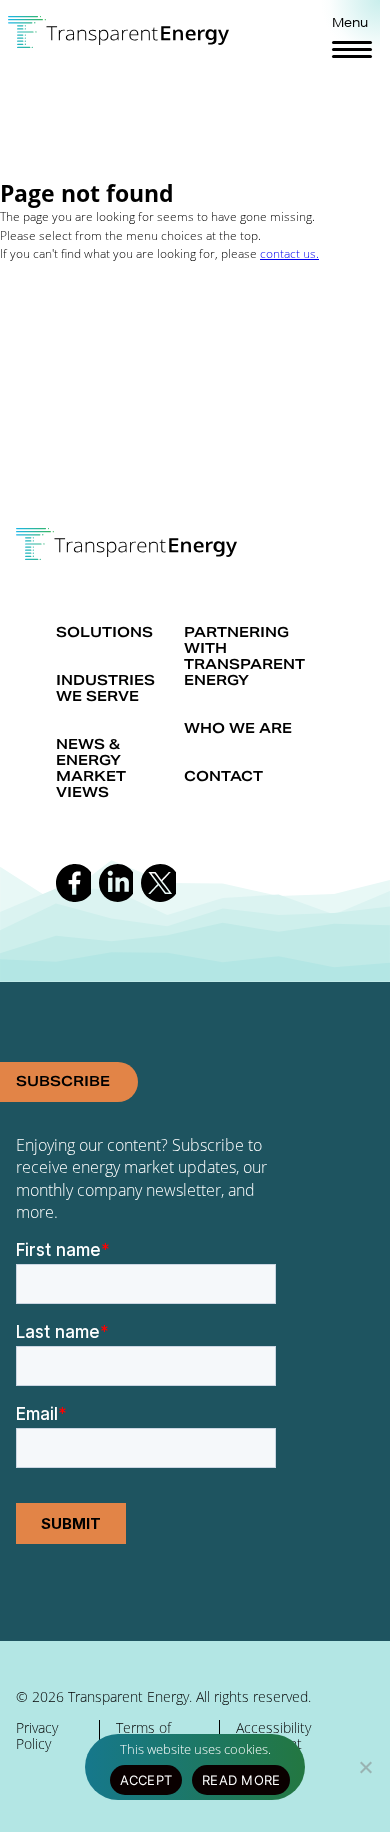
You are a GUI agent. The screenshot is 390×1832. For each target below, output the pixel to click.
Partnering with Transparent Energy (244, 656)
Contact (223, 776)
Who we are (238, 728)
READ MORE (241, 1780)
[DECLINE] (365, 1767)
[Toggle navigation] (352, 49)
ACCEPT (146, 1780)
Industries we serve (105, 688)
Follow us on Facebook (73, 883)
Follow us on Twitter (158, 883)
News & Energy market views (91, 768)
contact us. (289, 253)
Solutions (104, 632)
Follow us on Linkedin (116, 883)
